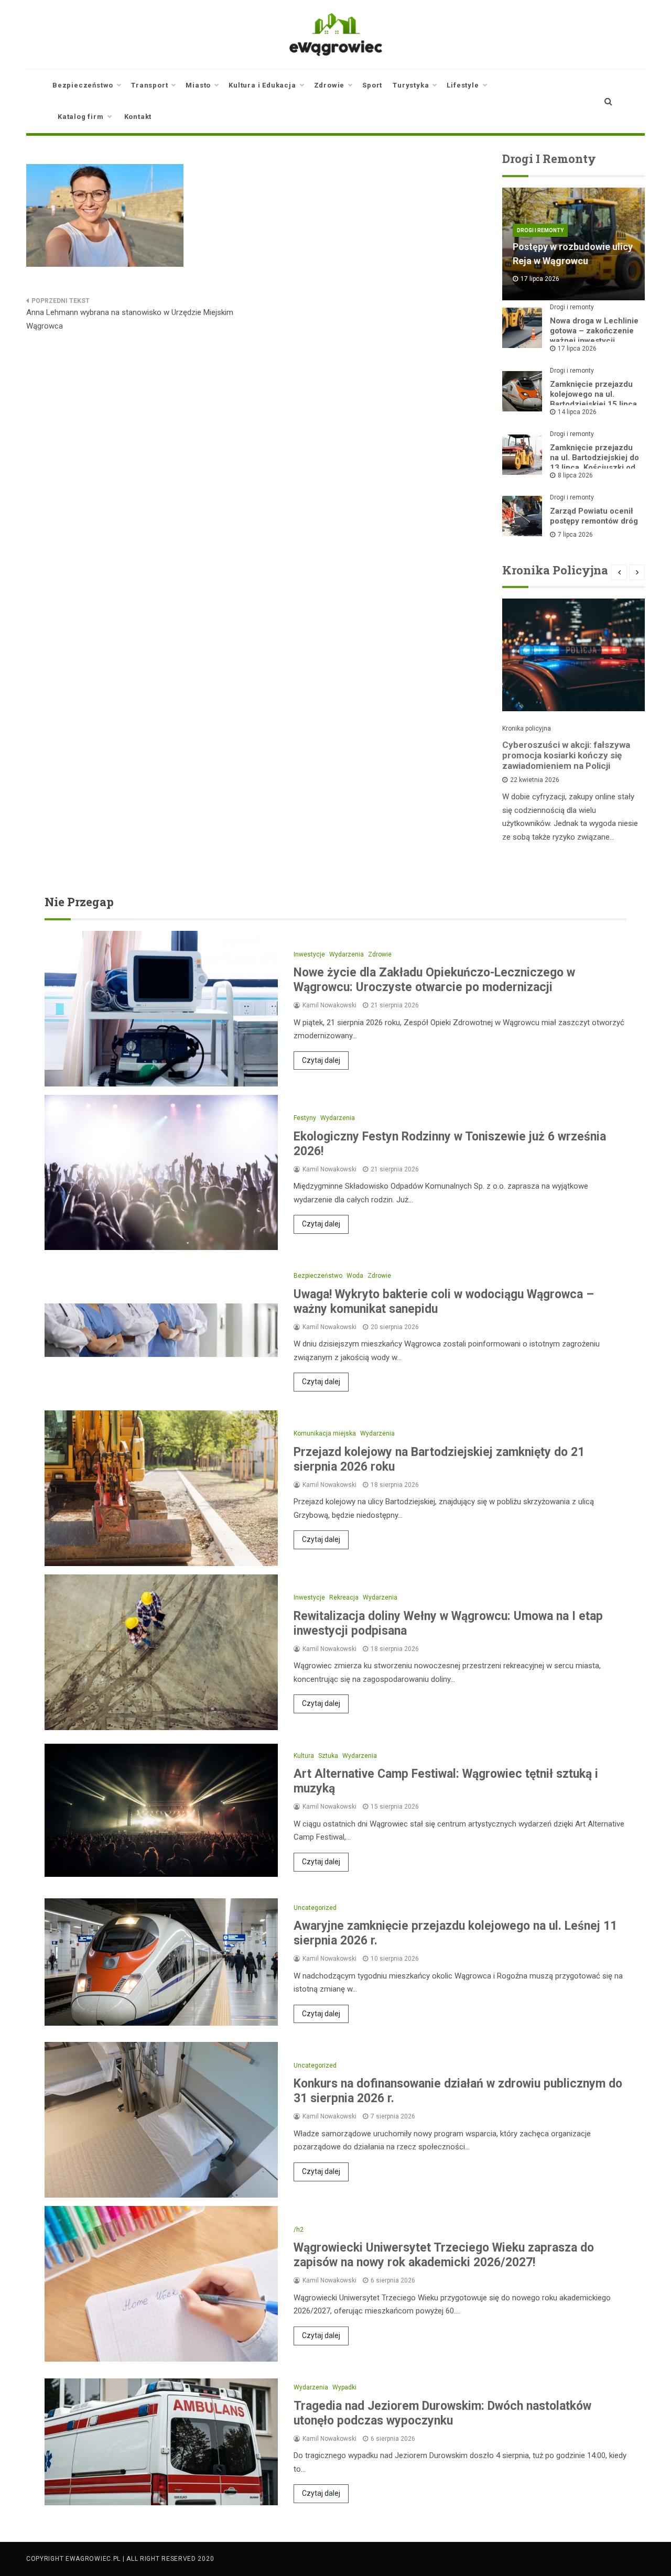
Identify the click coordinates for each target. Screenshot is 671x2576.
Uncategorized (315, 1908)
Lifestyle (463, 85)
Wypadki (344, 2387)
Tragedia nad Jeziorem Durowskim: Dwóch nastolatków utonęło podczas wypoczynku (442, 2413)
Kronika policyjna (527, 729)
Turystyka (411, 85)
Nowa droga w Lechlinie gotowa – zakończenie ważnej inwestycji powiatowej (594, 336)
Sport (372, 85)
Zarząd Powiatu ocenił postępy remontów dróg (594, 516)
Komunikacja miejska (325, 1433)
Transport (149, 85)
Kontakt (138, 117)
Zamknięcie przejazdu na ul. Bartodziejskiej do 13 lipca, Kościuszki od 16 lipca (594, 463)
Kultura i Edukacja (262, 85)
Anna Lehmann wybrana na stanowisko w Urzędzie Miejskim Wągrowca (130, 319)
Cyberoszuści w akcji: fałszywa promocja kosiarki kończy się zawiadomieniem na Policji (566, 755)
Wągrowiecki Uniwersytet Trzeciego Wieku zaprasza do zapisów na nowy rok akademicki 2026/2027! (444, 2255)
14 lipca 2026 (577, 412)
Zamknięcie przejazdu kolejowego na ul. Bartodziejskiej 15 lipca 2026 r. (593, 399)
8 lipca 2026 (575, 475)
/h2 (299, 2230)
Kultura (304, 1756)
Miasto (198, 85)
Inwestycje (309, 954)
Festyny (305, 1118)
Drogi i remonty (540, 230)
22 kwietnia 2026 (535, 780)
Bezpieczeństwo (83, 85)
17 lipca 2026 (577, 349)
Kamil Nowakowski (329, 1005)
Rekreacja (344, 1597)
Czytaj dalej (321, 1060)
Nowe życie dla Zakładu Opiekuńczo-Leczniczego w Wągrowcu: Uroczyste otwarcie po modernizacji (434, 980)
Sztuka (328, 1756)
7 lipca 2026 (575, 535)
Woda (355, 1276)
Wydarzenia (347, 954)
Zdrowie (329, 85)
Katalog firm (81, 117)
